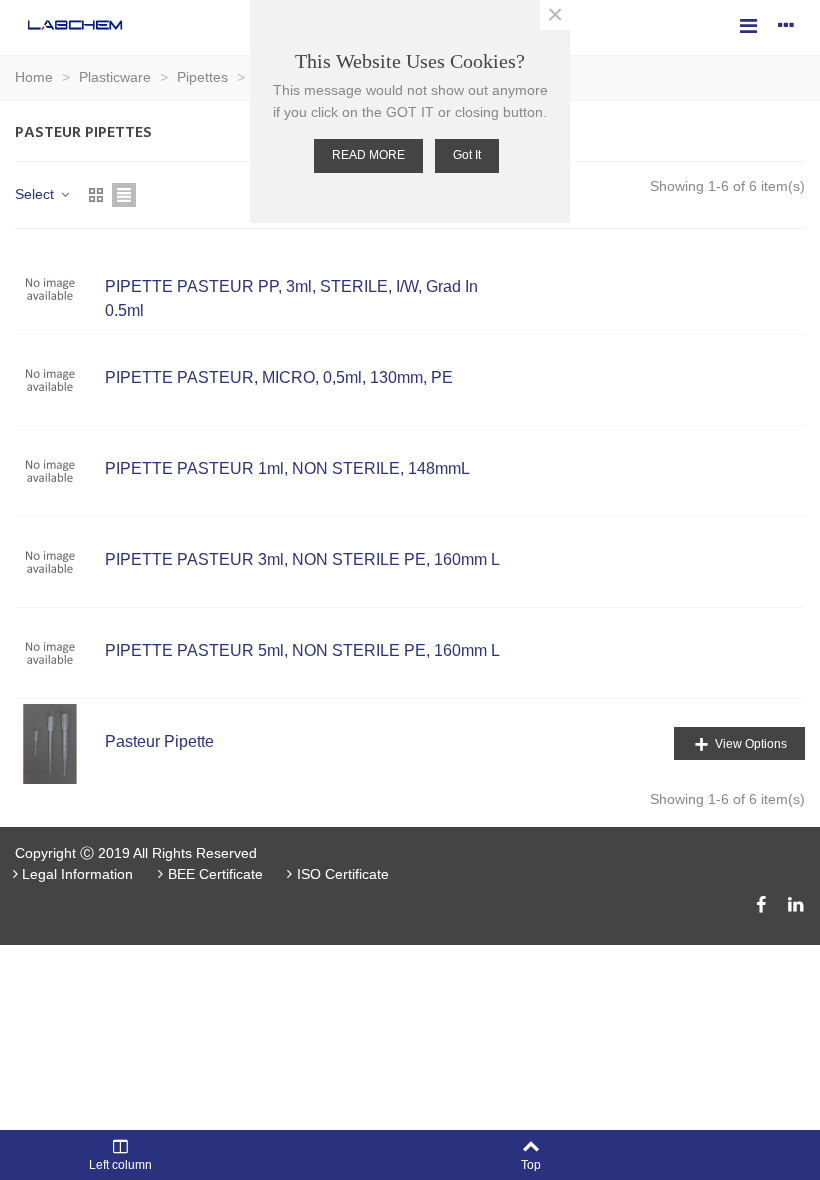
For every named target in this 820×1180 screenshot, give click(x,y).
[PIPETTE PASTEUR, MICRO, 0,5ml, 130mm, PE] (60, 380)
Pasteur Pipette (159, 741)
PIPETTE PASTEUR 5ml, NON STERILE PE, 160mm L (302, 650)
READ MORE (368, 155)
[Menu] (748, 25)
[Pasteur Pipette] (60, 744)
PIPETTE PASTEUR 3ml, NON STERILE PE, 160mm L (302, 559)
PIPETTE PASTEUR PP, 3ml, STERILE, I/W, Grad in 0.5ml (291, 298)
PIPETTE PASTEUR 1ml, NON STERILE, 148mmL (287, 468)
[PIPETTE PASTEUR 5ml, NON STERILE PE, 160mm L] (60, 653)
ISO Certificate (343, 874)
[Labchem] (75, 24)
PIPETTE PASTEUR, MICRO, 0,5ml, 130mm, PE (279, 377)
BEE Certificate (215, 874)
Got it (467, 155)
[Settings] (786, 25)
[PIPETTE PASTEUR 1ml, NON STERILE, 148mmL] (60, 471)
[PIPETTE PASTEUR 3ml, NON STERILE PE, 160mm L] (60, 562)
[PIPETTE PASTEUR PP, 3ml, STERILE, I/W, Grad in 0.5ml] (60, 289)
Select (36, 194)
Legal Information (77, 874)
